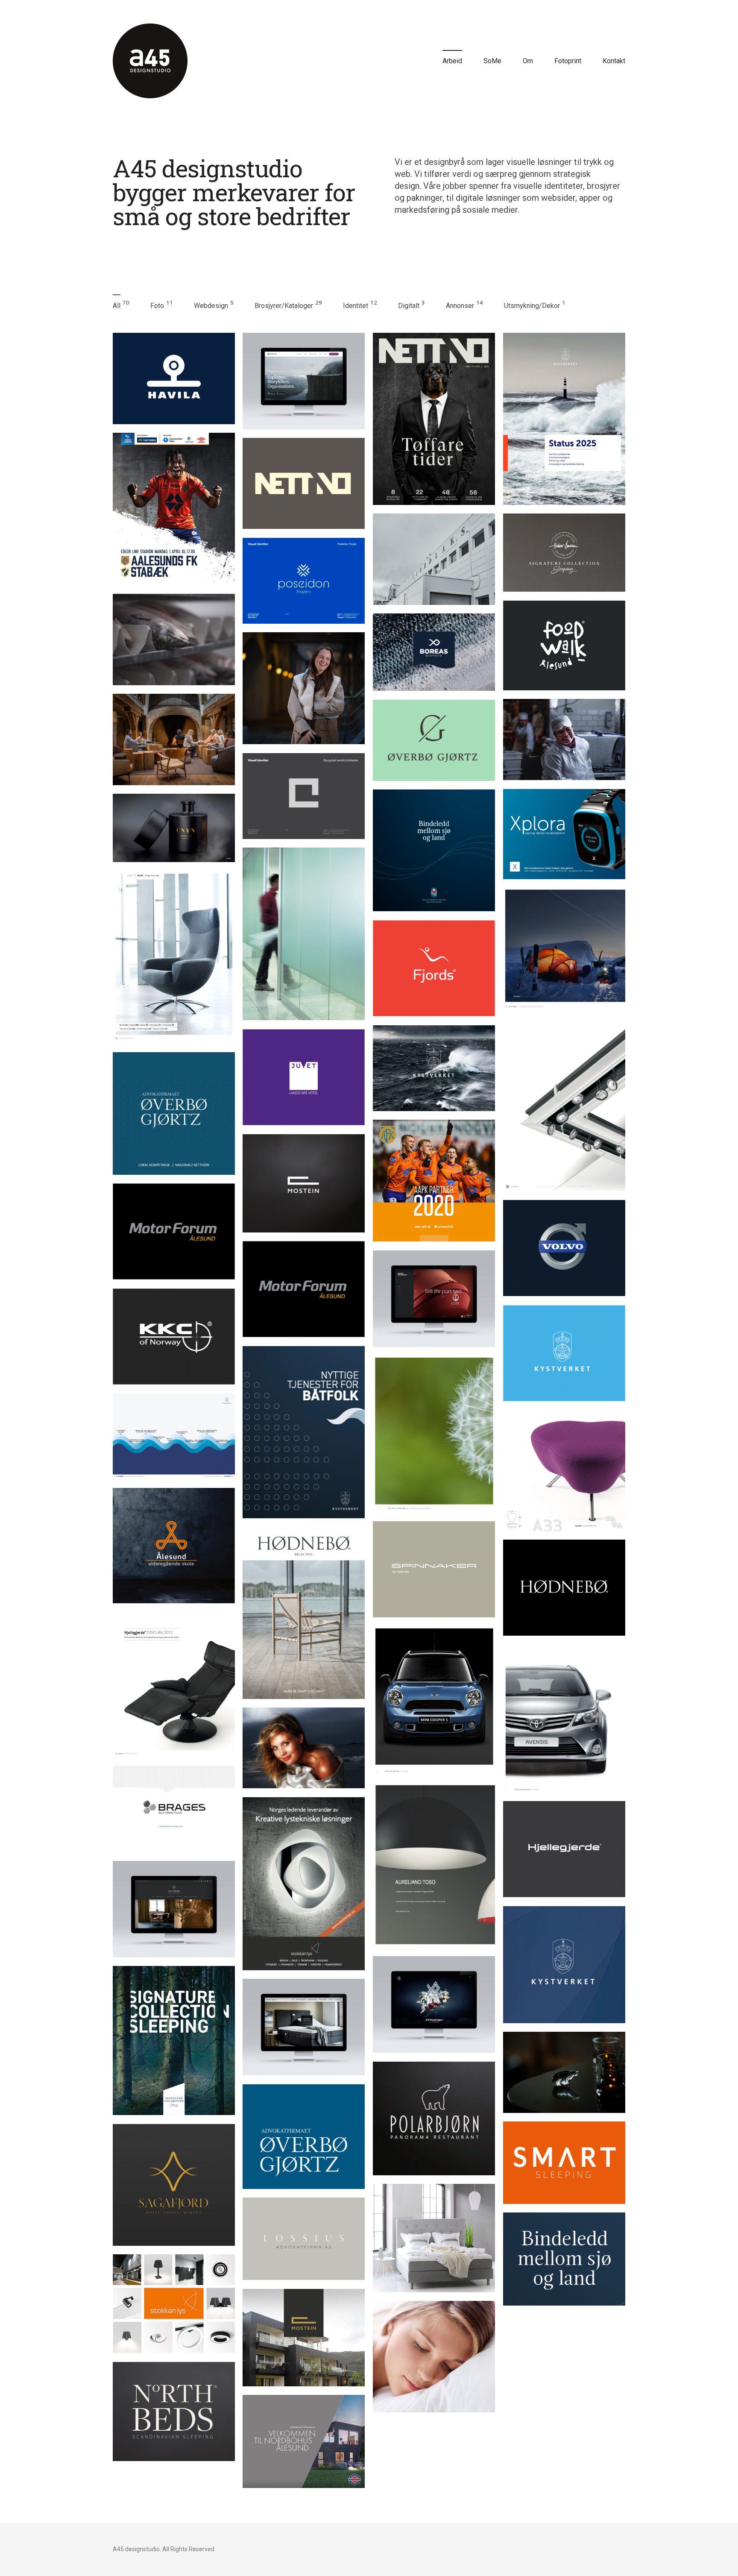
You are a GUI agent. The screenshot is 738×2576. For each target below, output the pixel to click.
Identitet (356, 306)
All (117, 306)
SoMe (492, 61)
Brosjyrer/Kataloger (284, 306)
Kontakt (614, 61)
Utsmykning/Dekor (532, 306)
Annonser (460, 306)
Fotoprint (568, 61)
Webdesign (211, 306)
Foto (157, 306)
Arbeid (452, 61)
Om (528, 61)
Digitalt (409, 306)
